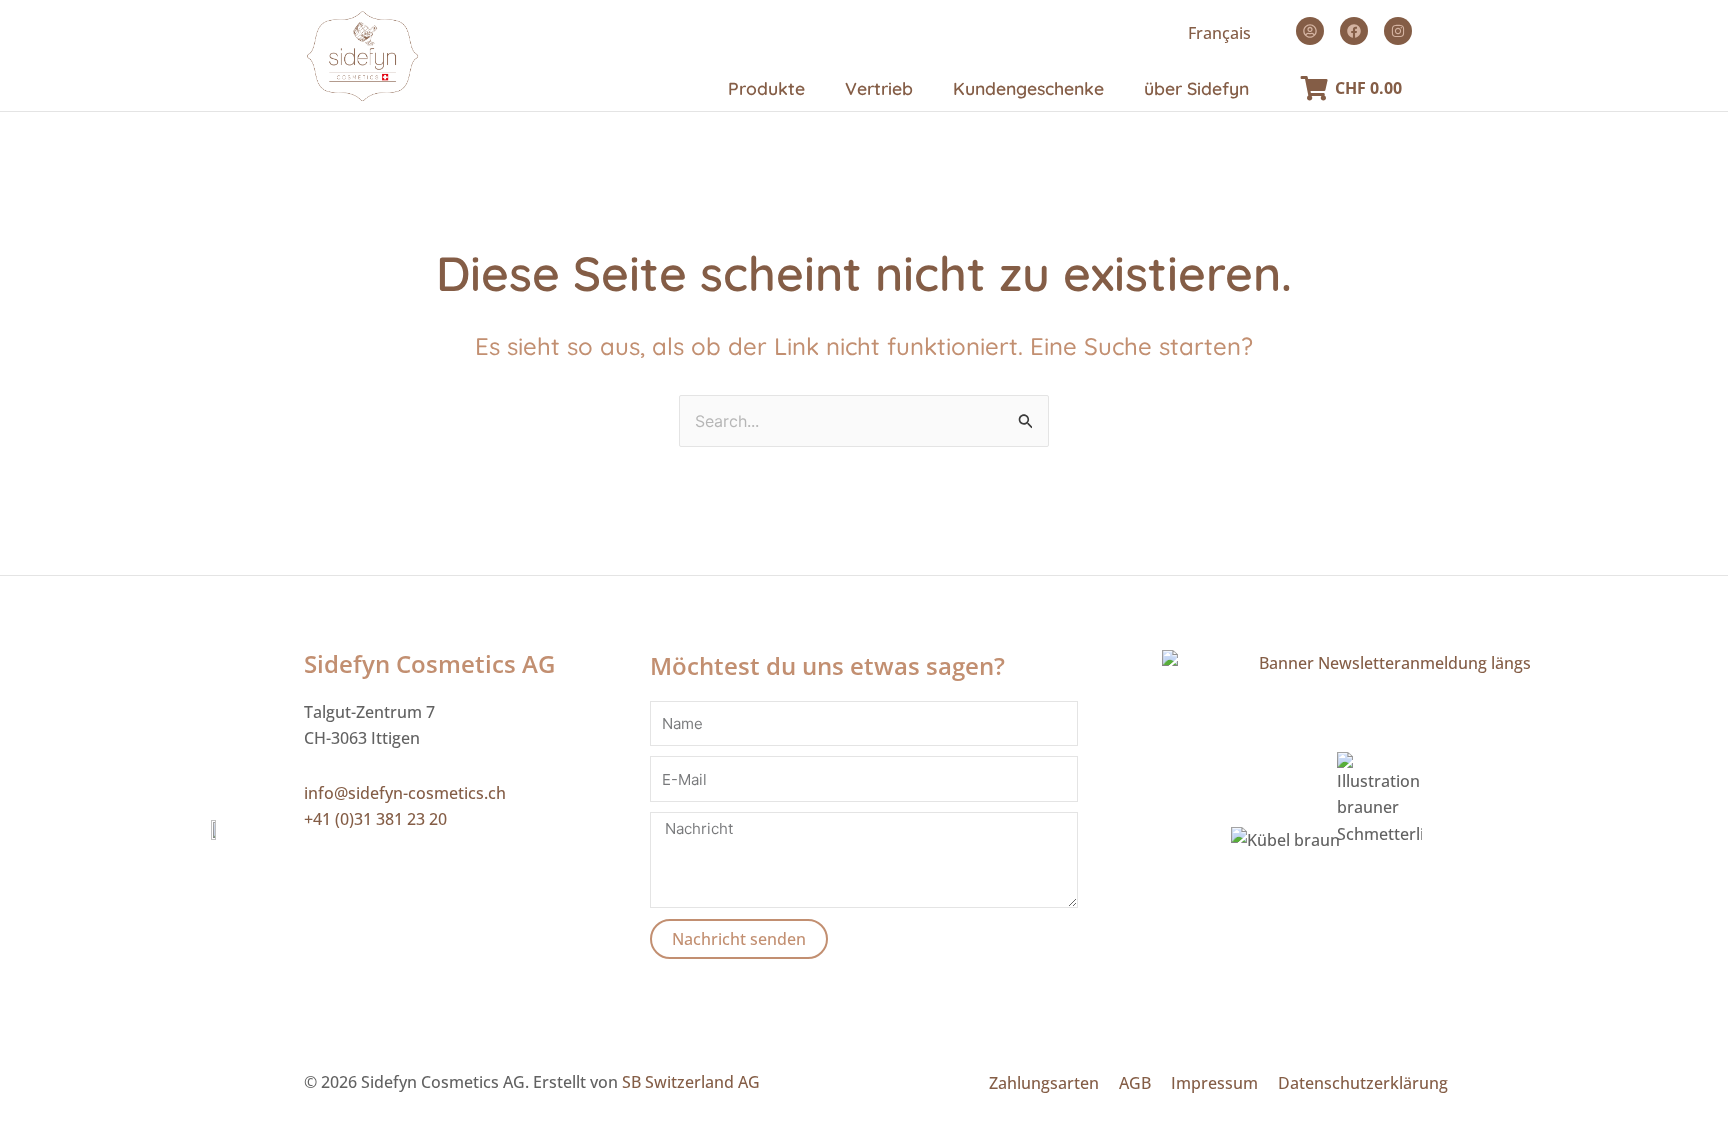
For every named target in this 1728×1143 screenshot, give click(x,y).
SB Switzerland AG (691, 1082)
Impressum (1214, 1083)
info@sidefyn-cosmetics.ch (405, 793)
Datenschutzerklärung (1363, 1083)
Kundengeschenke (1028, 88)
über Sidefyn (1196, 88)
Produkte (766, 88)
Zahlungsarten (1044, 1083)
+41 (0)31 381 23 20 (375, 819)
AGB (1135, 1083)
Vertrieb (879, 88)
